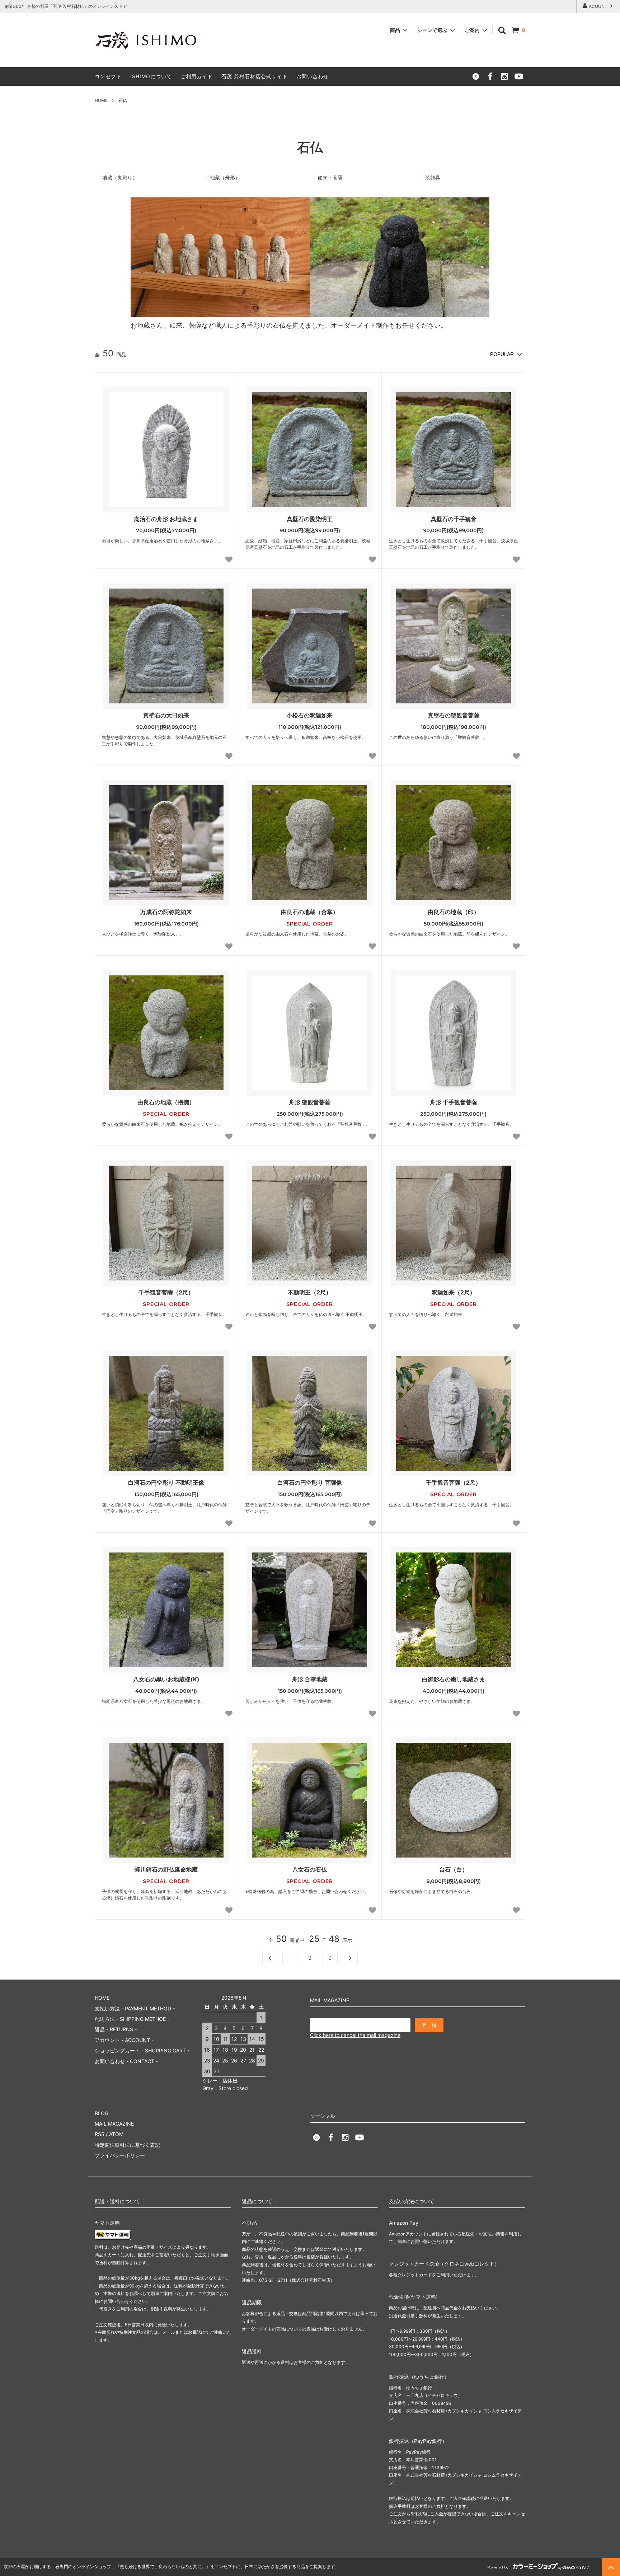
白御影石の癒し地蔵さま (454, 1679)
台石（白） (454, 1869)
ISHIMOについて (151, 76)
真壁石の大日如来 (166, 715)
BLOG (102, 2113)
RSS (100, 2134)
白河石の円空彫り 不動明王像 (166, 1483)
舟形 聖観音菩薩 (310, 1102)
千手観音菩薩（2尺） (166, 1292)
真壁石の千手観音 (454, 519)
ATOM (116, 2134)
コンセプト (108, 76)
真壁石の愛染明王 (310, 519)
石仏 (123, 100)
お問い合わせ (313, 76)
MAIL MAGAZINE (114, 2124)
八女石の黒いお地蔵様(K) (166, 1679)
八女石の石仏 (310, 1869)
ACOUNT (598, 6)
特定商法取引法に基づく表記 (127, 2145)
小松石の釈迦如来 (310, 715)
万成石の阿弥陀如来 (166, 912)
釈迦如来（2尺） (454, 1292)
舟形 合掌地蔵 (310, 1679)
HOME (101, 100)
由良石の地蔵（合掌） (310, 912)
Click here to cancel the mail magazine (355, 2035)
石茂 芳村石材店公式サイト (255, 76)
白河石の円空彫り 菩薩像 (310, 1483)
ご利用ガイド (197, 76)
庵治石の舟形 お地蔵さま (166, 519)
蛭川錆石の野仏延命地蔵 (166, 1869)
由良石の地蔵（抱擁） (166, 1102)
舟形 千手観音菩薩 (454, 1102)
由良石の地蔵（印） (454, 912)
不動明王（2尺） (310, 1292)
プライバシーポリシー (120, 2155)
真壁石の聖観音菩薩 (454, 715)
